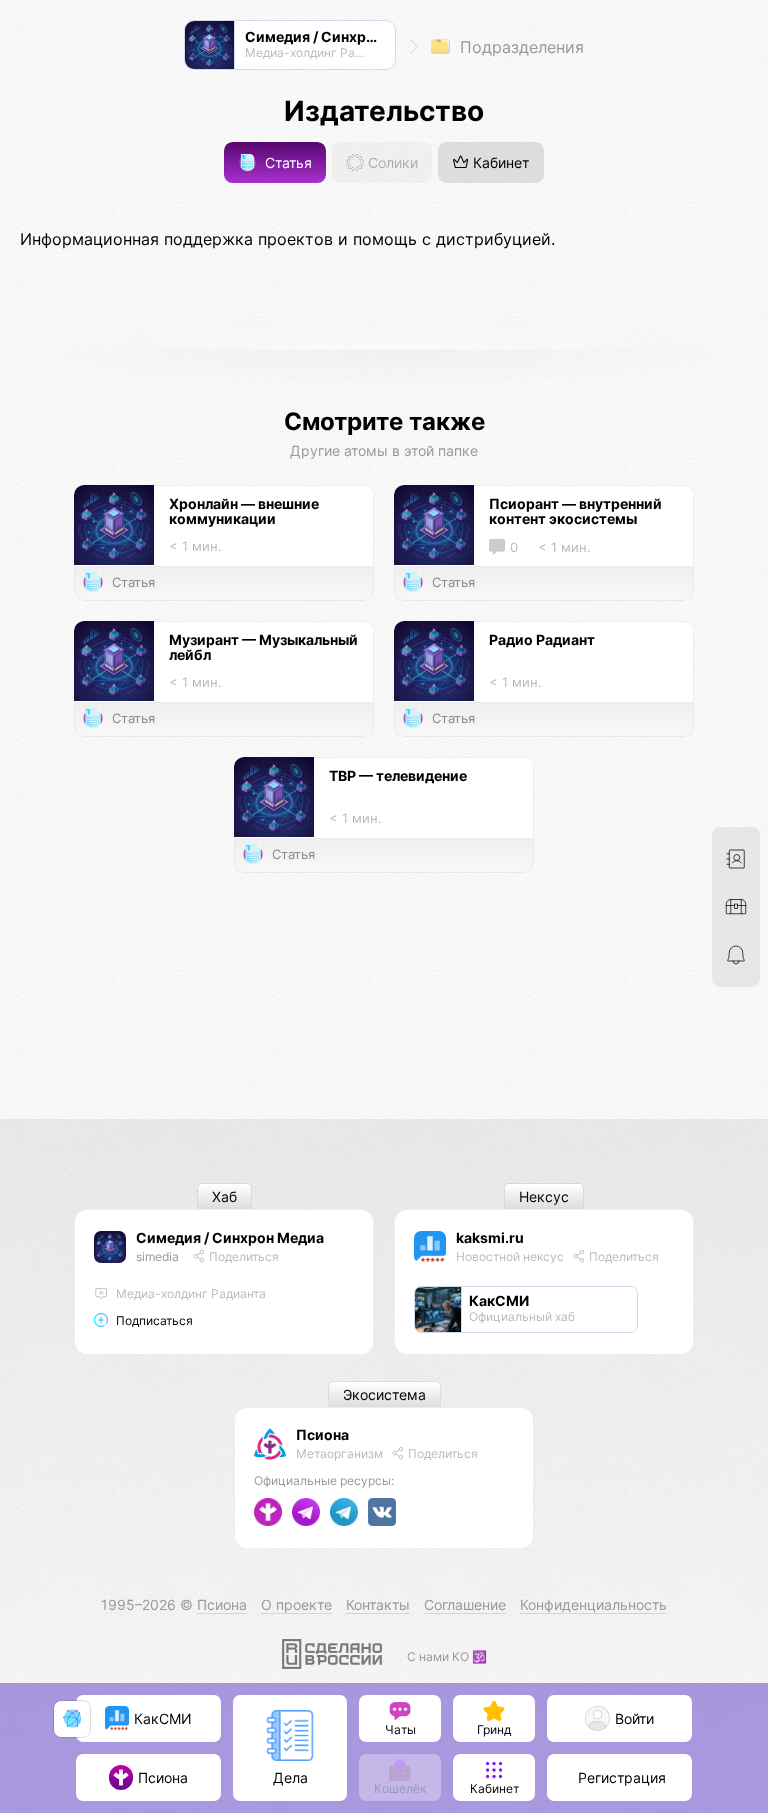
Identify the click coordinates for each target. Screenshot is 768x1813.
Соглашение (465, 1604)
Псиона (322, 1434)
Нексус (544, 1196)
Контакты (378, 1604)
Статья (286, 162)
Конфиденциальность (593, 1604)
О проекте (296, 1604)
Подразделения (519, 47)
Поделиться (242, 1256)
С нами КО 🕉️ (447, 1656)
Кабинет (499, 162)
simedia (157, 1256)
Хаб (224, 1196)
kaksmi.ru (490, 1237)
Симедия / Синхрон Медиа (230, 1237)
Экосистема (384, 1394)
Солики (391, 162)
